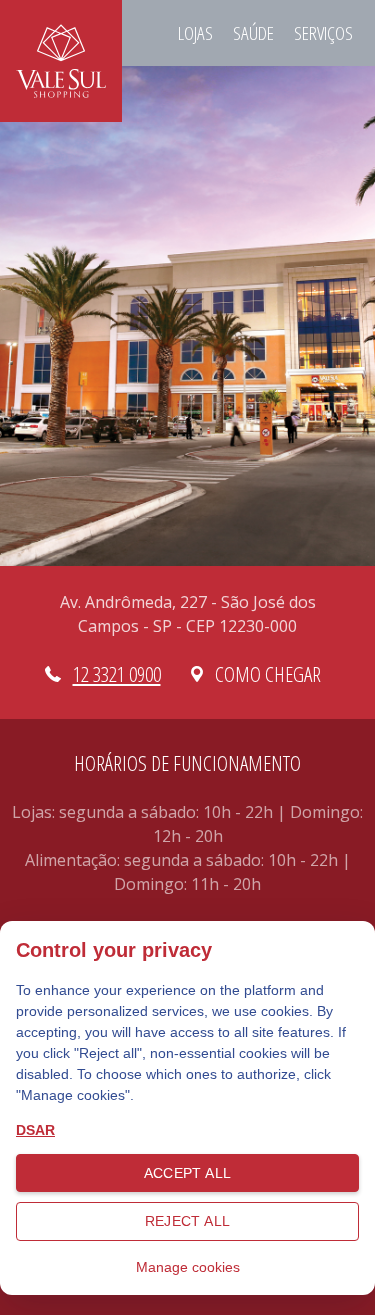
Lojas (195, 33)
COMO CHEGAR (268, 674)
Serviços (323, 33)
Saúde (253, 33)
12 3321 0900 (117, 674)
